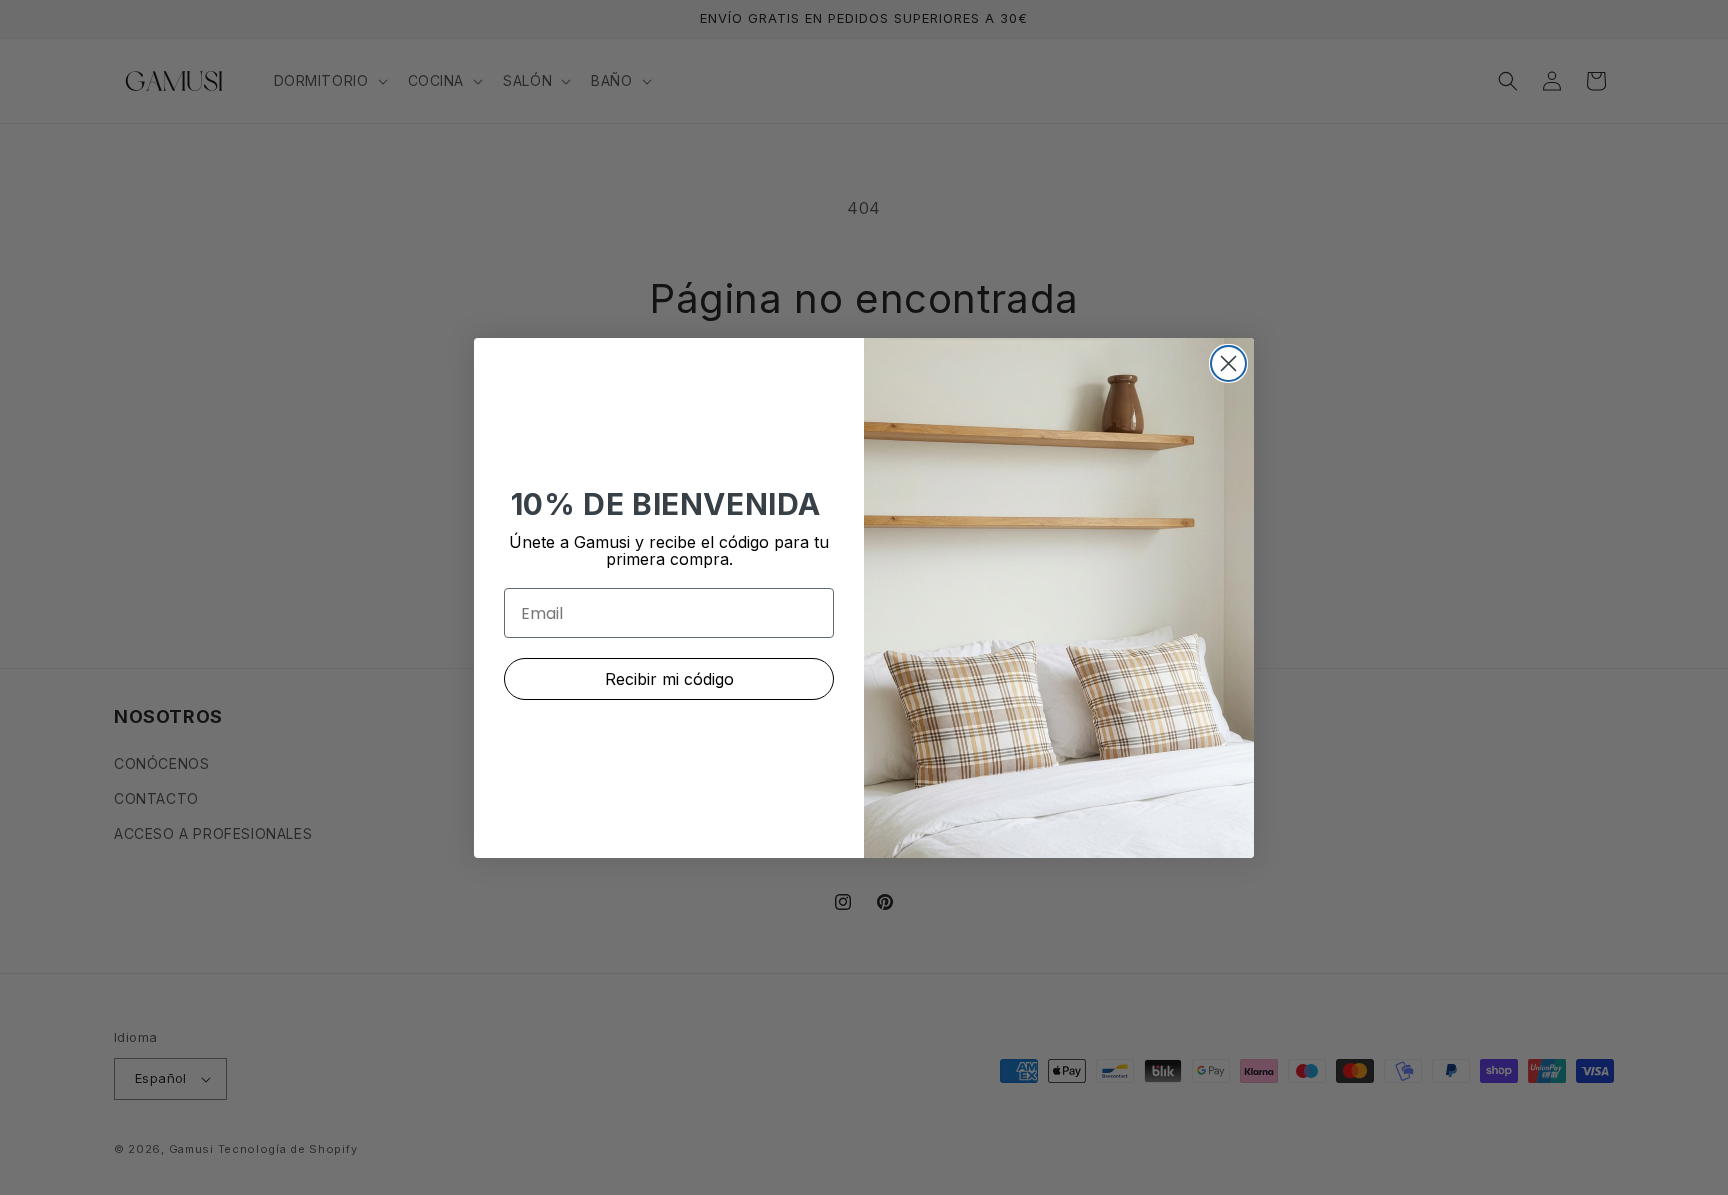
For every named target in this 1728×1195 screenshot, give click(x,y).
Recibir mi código (669, 679)
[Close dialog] (1228, 363)
